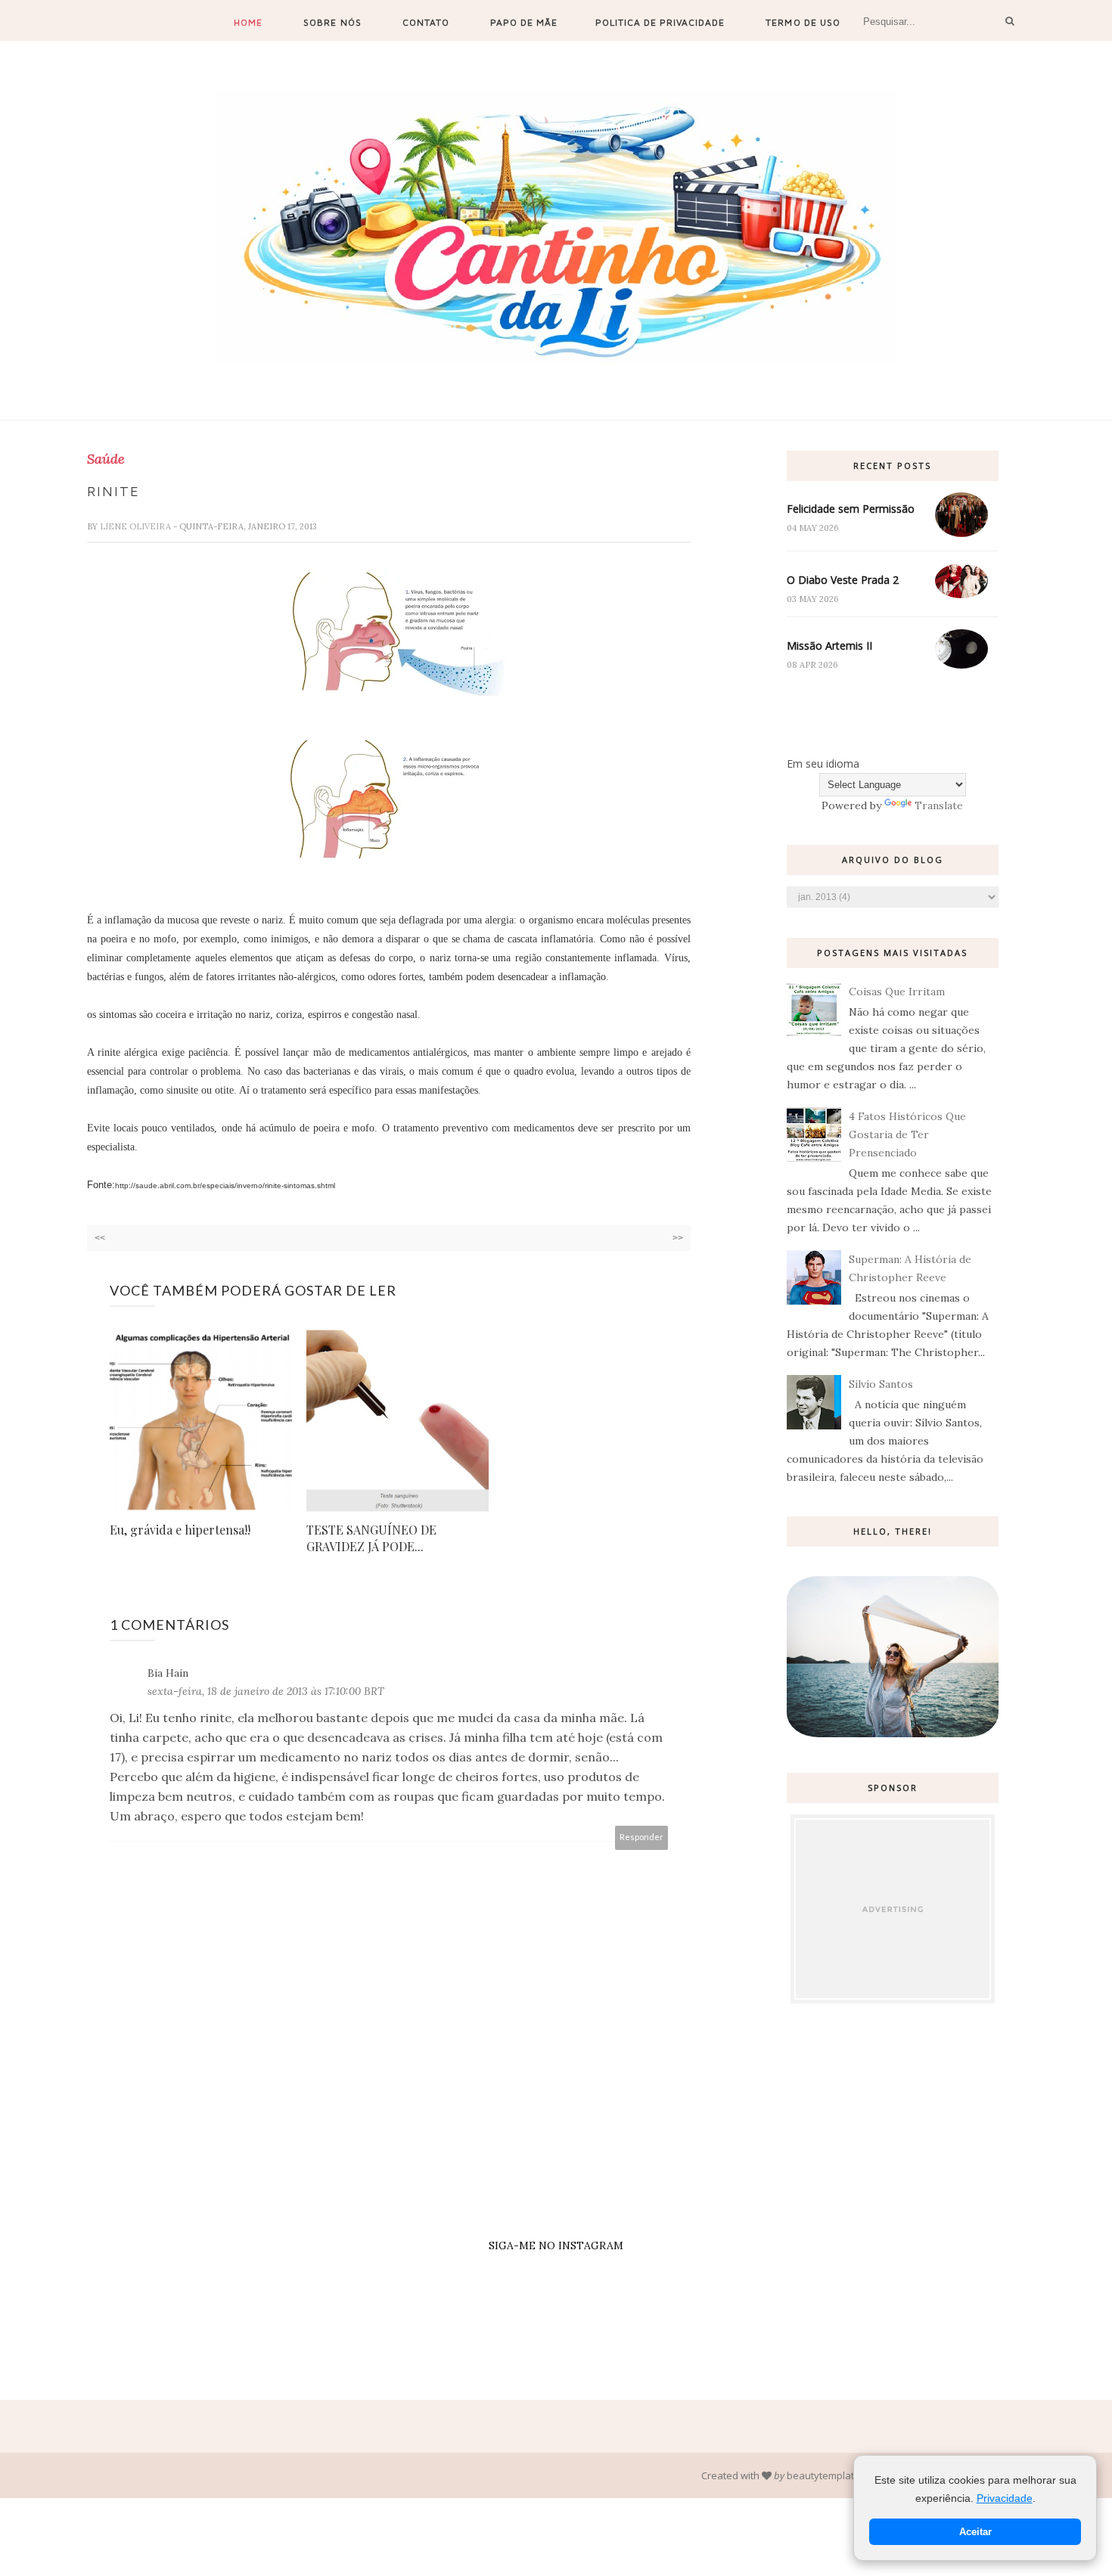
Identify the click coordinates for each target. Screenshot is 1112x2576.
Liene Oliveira (137, 526)
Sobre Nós (332, 22)
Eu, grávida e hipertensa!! (180, 1530)
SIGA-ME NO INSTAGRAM (556, 2245)
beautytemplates (826, 2475)
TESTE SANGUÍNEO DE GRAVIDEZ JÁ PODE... (371, 1538)
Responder (641, 1837)
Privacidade (1005, 2498)
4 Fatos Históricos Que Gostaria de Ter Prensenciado (907, 1134)
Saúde (106, 459)
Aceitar (975, 2532)
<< (100, 1238)
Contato (426, 22)
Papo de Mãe (524, 22)
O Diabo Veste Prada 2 (843, 580)
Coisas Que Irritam (897, 992)
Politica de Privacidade (660, 22)
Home (248, 22)
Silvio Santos (881, 1384)
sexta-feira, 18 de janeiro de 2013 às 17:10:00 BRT (266, 1691)
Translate (939, 805)
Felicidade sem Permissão (851, 509)
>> (678, 1238)
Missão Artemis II (829, 646)
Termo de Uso (803, 22)
